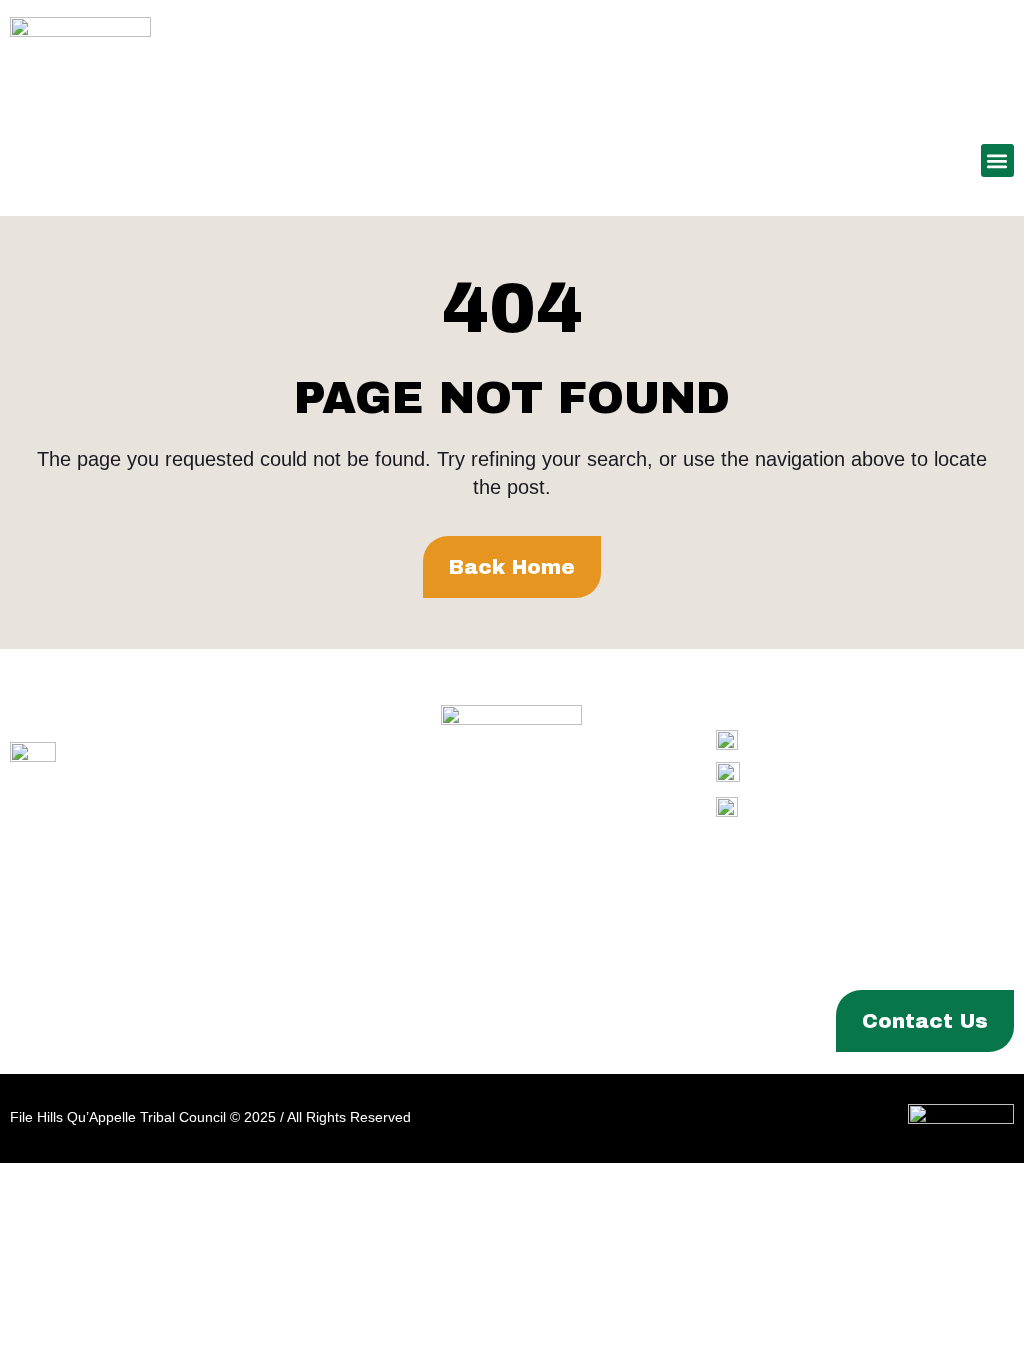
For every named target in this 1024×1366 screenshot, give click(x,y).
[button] (997, 160)
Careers (625, 1021)
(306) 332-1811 (871, 773)
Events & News (494, 1021)
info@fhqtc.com (872, 806)
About (53, 1021)
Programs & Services (205, 1021)
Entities (365, 1021)
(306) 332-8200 (866, 740)
